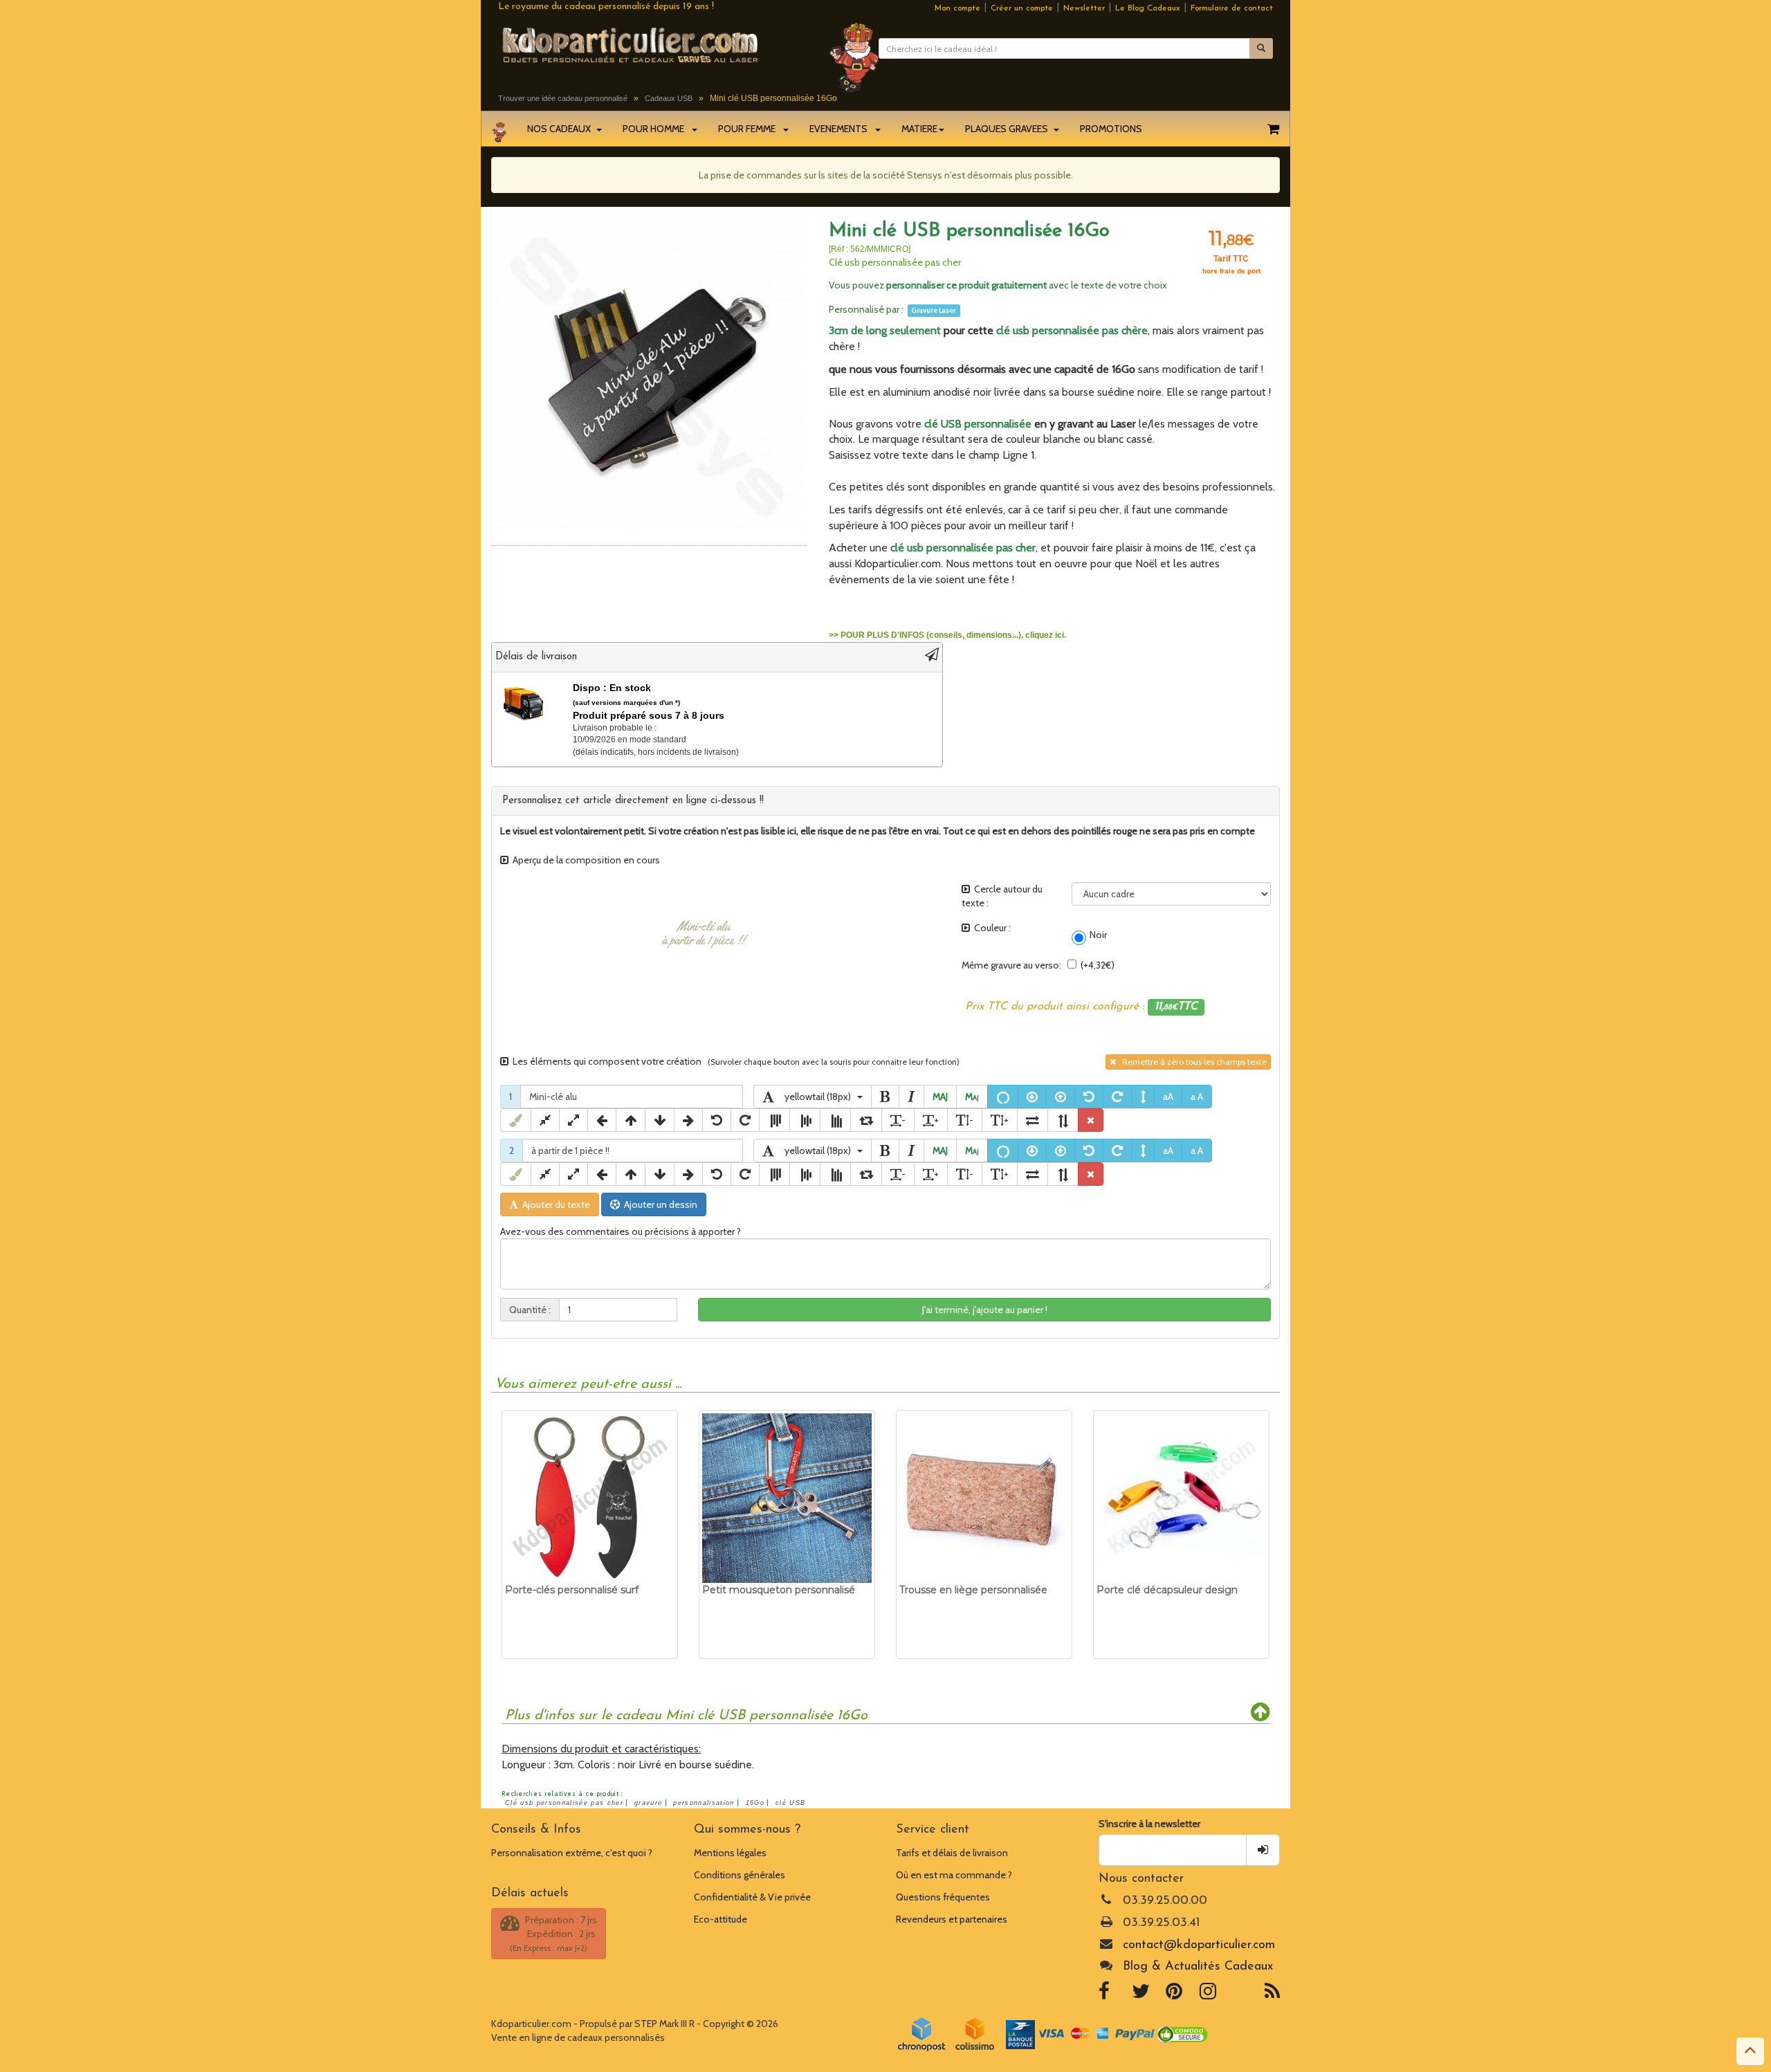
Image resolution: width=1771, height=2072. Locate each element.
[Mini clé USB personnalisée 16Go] (649, 373)
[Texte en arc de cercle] (1003, 1097)
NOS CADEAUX (561, 129)
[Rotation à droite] (1117, 1097)
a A (1197, 1097)
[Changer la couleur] (516, 1120)
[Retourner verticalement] (1063, 1120)
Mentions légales (730, 1853)
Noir (1096, 935)
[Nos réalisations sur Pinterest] (1174, 1995)
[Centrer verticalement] (805, 1120)
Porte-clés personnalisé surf (572, 1590)
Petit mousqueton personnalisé (779, 1590)
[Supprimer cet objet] (1091, 1120)
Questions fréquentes (943, 1897)
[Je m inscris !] (1263, 1850)
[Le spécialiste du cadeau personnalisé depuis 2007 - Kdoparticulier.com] (653, 44)
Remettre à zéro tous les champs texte (1191, 1062)
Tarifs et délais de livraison (952, 1853)
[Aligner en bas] (835, 1120)
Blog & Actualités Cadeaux (1198, 1967)
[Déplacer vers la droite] (688, 1120)
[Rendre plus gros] (573, 1120)
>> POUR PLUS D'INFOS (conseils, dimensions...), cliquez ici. (947, 635)
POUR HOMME (657, 129)
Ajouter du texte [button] (554, 1204)
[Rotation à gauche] (1089, 1097)
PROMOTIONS (1111, 129)
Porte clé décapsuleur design (1167, 1590)
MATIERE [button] (919, 129)
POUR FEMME (750, 129)
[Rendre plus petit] (545, 1120)
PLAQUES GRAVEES (1009, 129)
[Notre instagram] (1208, 1995)
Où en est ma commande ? (954, 1875)
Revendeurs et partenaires (952, 1919)
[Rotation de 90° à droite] (866, 1120)
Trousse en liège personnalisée (973, 1590)
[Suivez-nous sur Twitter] (1141, 1995)
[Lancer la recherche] (1261, 48)
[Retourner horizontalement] (1033, 1120)
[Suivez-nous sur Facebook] (1104, 1995)
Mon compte (957, 8)
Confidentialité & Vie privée (752, 1897)
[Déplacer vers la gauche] (602, 1120)
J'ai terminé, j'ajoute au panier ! (985, 1310)
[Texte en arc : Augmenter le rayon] (1061, 1097)
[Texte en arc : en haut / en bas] (1143, 1097)
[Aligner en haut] (774, 1120)
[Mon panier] (1273, 129)
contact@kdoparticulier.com (1199, 1945)
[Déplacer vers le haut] (631, 1120)
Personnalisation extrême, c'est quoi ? (572, 1853)
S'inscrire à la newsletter (1149, 1824)
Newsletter (1084, 8)
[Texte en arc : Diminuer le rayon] (1032, 1097)
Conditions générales (740, 1875)
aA (1168, 1097)
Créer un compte (1022, 8)
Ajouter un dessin (659, 1204)
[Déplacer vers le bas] (660, 1120)
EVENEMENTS (842, 129)
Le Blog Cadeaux (1148, 8)
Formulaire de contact (1232, 8)
